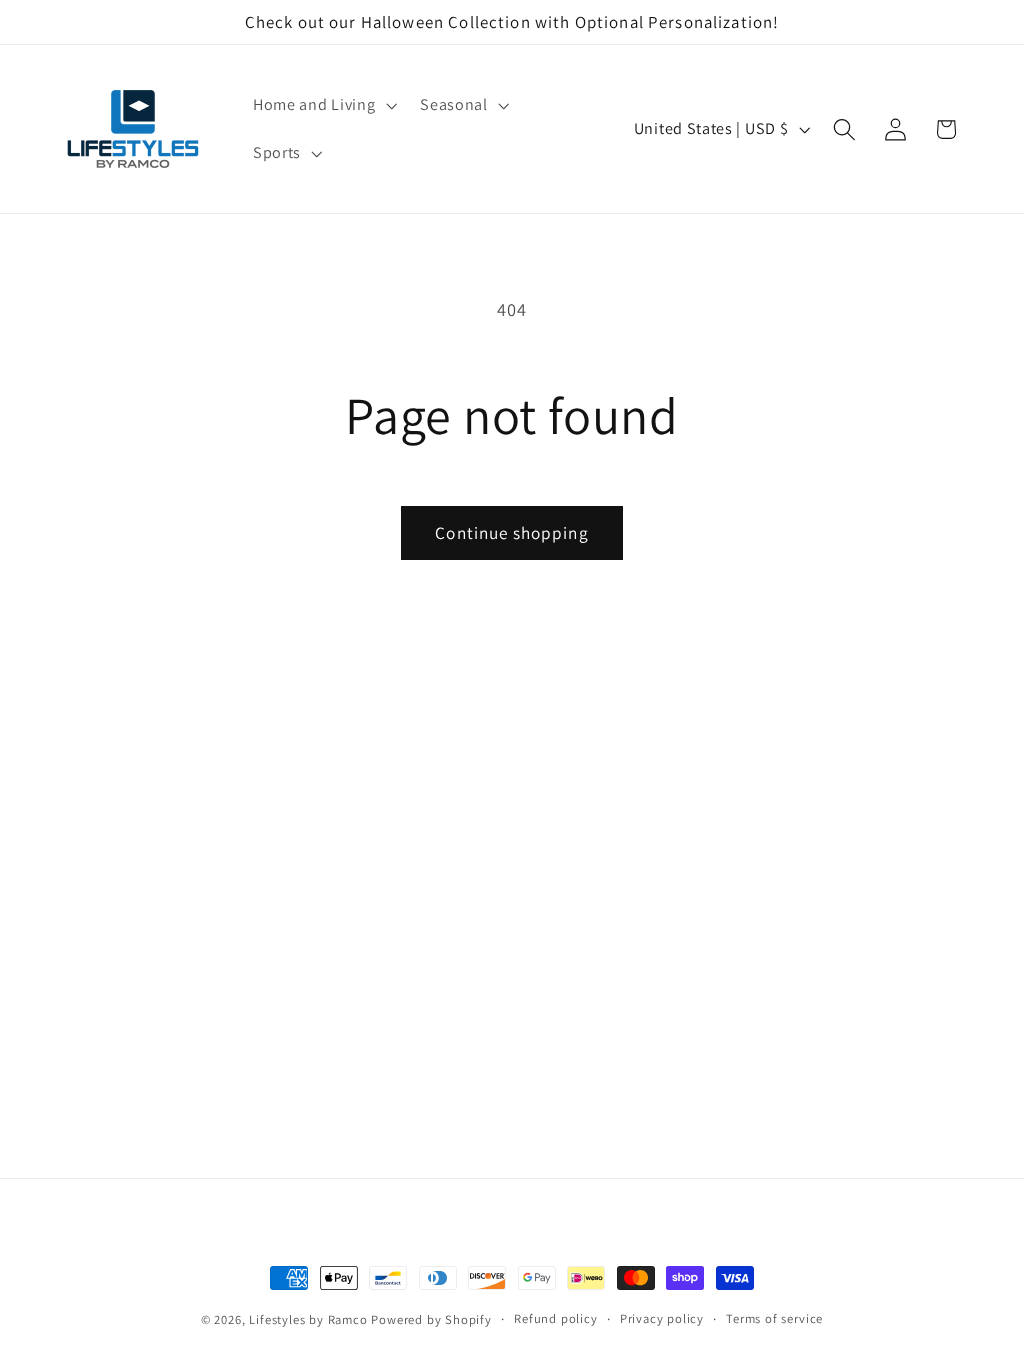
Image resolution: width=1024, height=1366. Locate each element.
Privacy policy (662, 1318)
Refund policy (555, 1318)
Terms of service (774, 1318)
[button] (322, 105)
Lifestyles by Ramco (308, 1319)
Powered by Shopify (431, 1319)
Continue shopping (512, 532)
